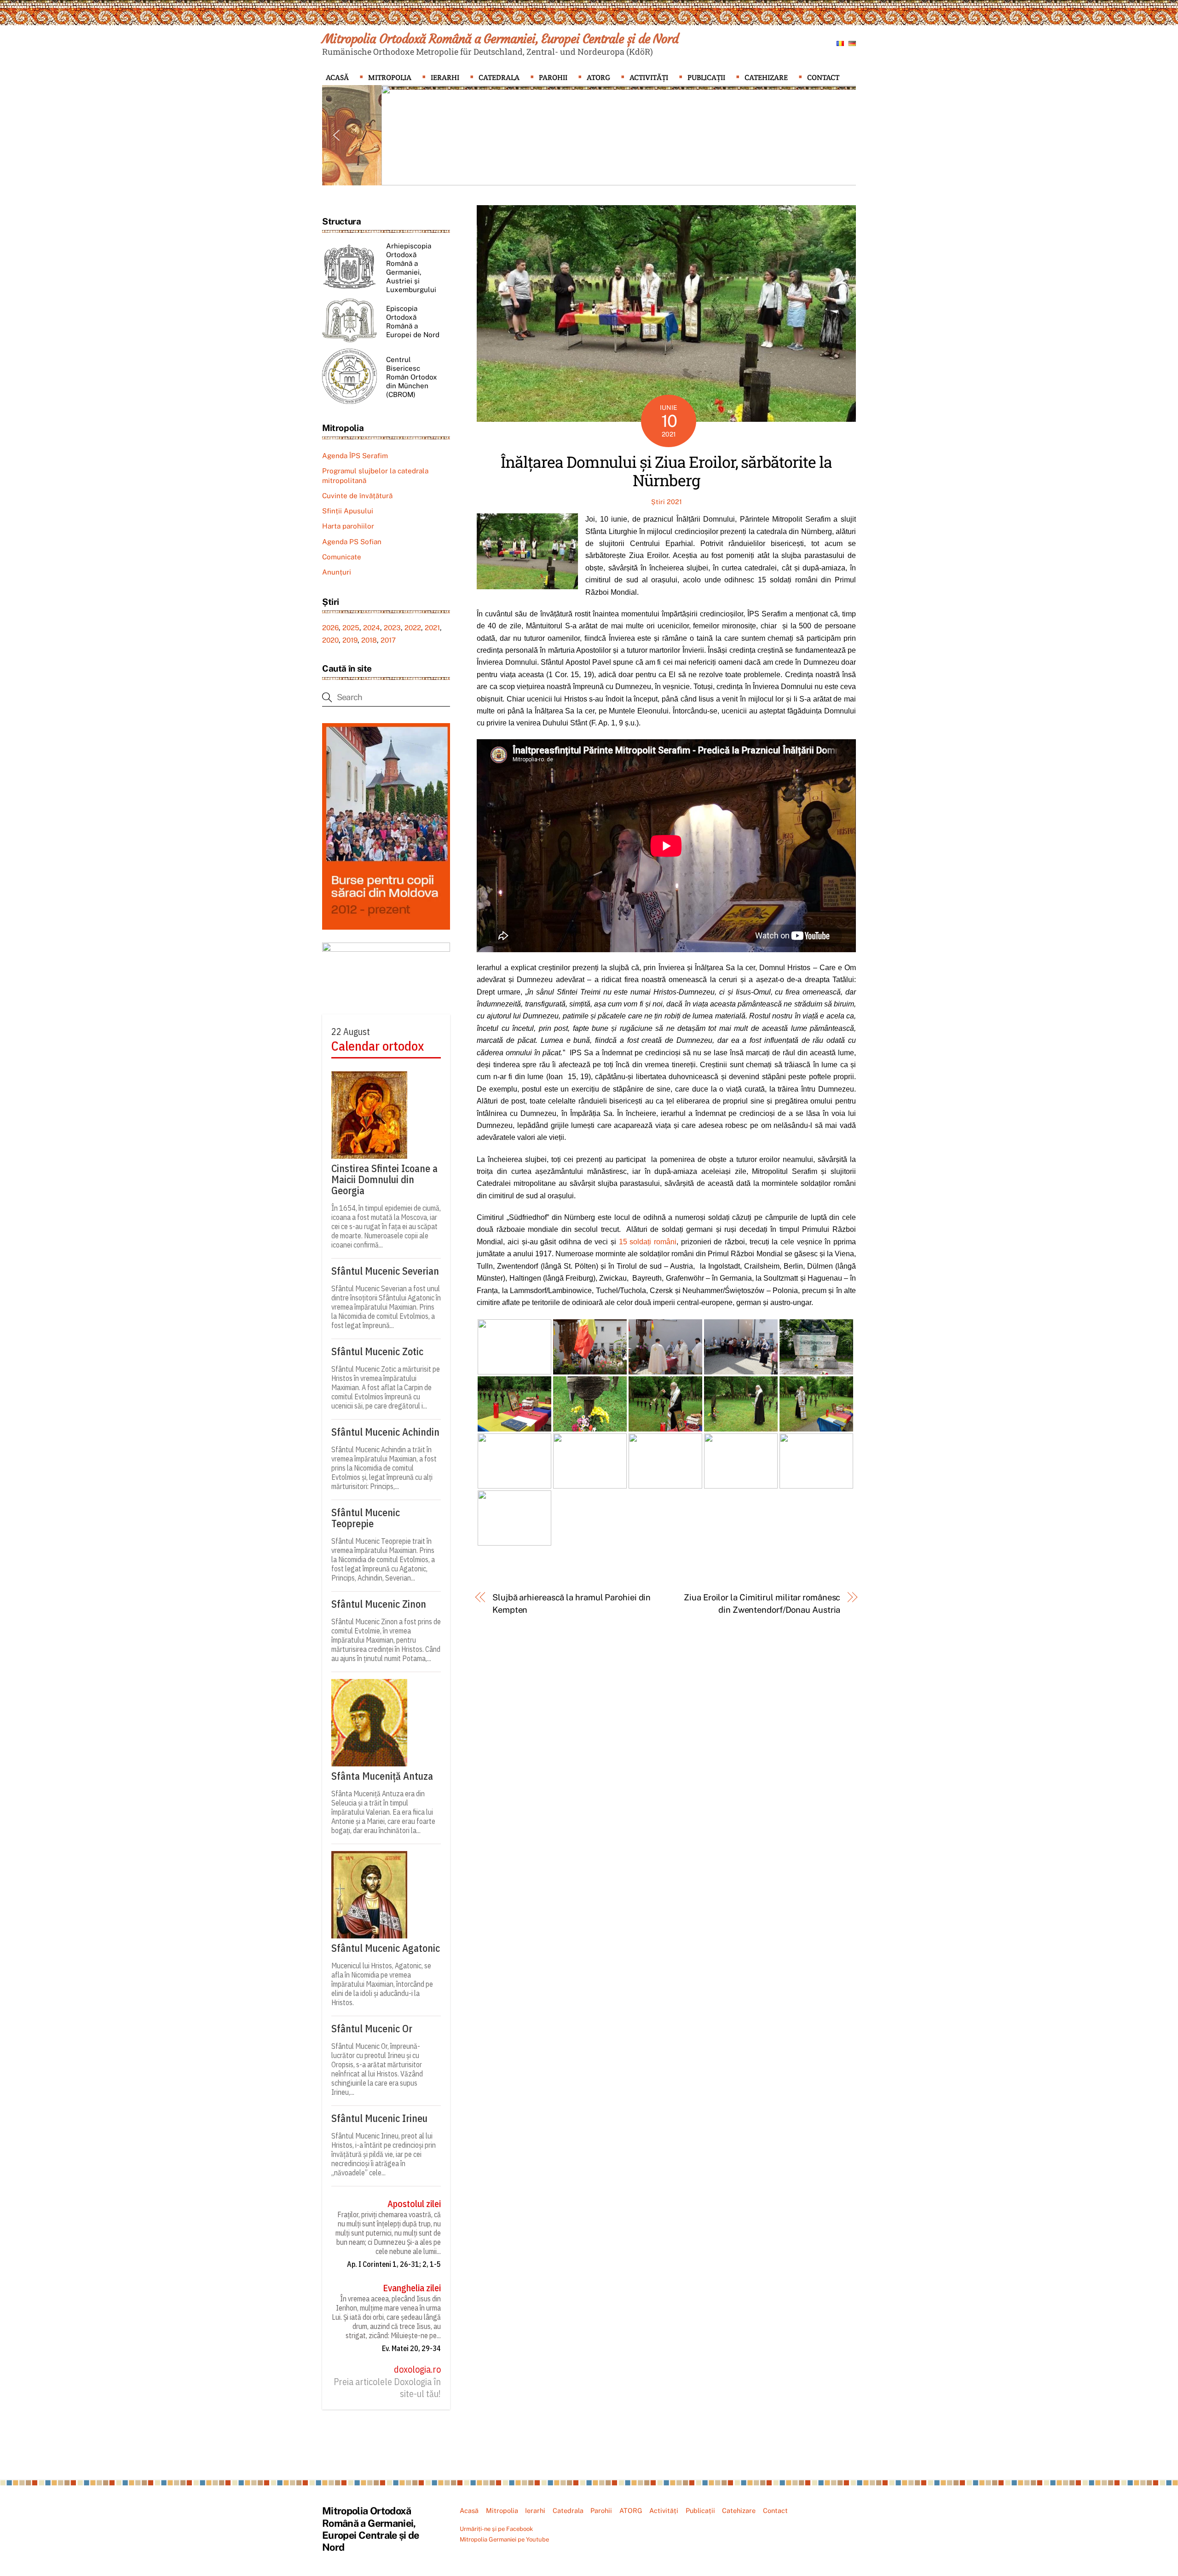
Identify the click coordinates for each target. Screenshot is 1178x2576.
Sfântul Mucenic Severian (385, 1271)
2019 (350, 640)
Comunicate (342, 557)
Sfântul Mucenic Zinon (379, 1604)
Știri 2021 (667, 502)
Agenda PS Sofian (352, 542)
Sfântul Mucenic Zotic (377, 1351)
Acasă (337, 78)
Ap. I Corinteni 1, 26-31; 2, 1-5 (394, 2264)
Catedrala (499, 78)
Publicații (706, 78)
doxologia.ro (417, 2369)
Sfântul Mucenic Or (372, 2029)
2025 (351, 628)
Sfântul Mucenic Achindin (385, 1432)
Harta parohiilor (348, 526)
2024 (372, 628)
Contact (823, 78)
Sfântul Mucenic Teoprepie (366, 1518)
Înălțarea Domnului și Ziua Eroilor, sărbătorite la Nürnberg (666, 471)
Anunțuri (337, 572)
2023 (392, 628)
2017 (388, 640)
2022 (413, 628)
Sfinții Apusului (348, 511)
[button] (336, 135)
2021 (432, 628)
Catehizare (766, 78)
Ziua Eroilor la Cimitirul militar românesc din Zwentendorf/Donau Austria (762, 1603)
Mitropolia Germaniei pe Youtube (504, 2539)
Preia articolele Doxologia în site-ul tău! (387, 2388)
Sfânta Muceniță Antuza (382, 1776)
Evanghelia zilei (412, 2288)
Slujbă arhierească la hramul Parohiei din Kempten (572, 1603)
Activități (649, 78)
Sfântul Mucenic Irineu (379, 2118)
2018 (369, 640)
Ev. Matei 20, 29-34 (411, 2348)
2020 (330, 640)
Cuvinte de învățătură (357, 496)
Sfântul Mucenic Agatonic (386, 1948)
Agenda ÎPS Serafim (355, 456)
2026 (330, 628)
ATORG (598, 78)
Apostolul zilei (414, 2204)
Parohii (553, 78)
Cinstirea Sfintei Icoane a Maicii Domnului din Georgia (384, 1179)
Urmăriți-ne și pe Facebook (496, 2529)
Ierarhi (445, 78)
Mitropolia (390, 78)
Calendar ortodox (378, 1046)
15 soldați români (648, 1242)
